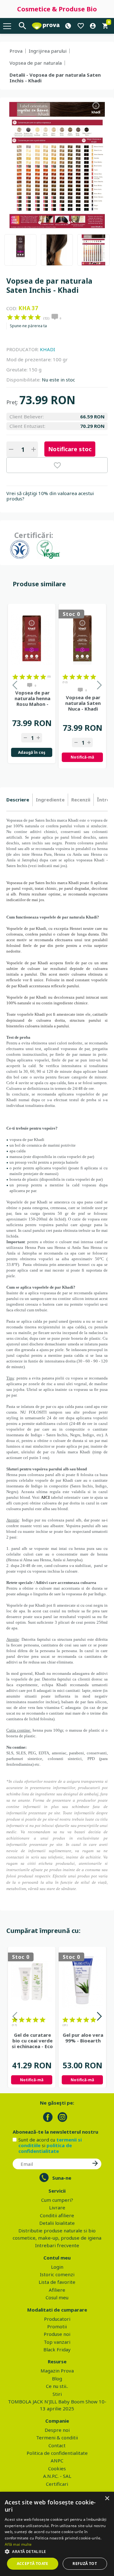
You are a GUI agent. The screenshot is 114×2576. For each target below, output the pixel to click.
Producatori (57, 2319)
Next (99, 2017)
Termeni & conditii (57, 2437)
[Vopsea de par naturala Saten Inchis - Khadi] (20, 250)
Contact (57, 2445)
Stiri (57, 2394)
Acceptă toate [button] (33, 2564)
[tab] (19, 800)
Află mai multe (18, 2544)
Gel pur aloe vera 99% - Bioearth (83, 2038)
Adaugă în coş (32, 752)
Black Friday (57, 2349)
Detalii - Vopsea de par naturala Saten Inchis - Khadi (55, 78)
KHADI (47, 349)
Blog (57, 2378)
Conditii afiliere (57, 2215)
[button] (57, 2551)
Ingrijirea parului (48, 51)
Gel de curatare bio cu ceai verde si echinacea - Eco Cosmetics (32, 2041)
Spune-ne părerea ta (28, 326)
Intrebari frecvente (57, 2245)
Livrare (57, 2207)
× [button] (107, 2499)
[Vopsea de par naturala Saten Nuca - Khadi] (82, 638)
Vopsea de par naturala (36, 63)
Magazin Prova (57, 2371)
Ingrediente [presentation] (50, 800)
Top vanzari (57, 2342)
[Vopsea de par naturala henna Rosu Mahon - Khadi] (32, 638)
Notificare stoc (70, 449)
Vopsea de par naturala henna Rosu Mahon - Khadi (32, 698)
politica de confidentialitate (45, 2148)
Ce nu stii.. (57, 2386)
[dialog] (57, 2534)
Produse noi (57, 2334)
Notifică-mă (82, 757)
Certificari (57, 2484)
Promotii (57, 2326)
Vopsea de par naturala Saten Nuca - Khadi (83, 703)
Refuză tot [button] (85, 2564)
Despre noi (57, 2430)
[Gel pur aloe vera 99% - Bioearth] (82, 1981)
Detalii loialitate (57, 2223)
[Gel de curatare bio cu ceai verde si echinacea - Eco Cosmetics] (32, 1981)
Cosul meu (57, 2297)
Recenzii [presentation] (81, 800)
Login (57, 2267)
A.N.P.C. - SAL (57, 2476)
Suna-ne (62, 2178)
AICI (45, 1497)
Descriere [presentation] (18, 800)
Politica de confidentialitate (57, 2453)
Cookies (57, 2468)
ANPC (57, 2461)
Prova (16, 51)
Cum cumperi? (57, 2200)
